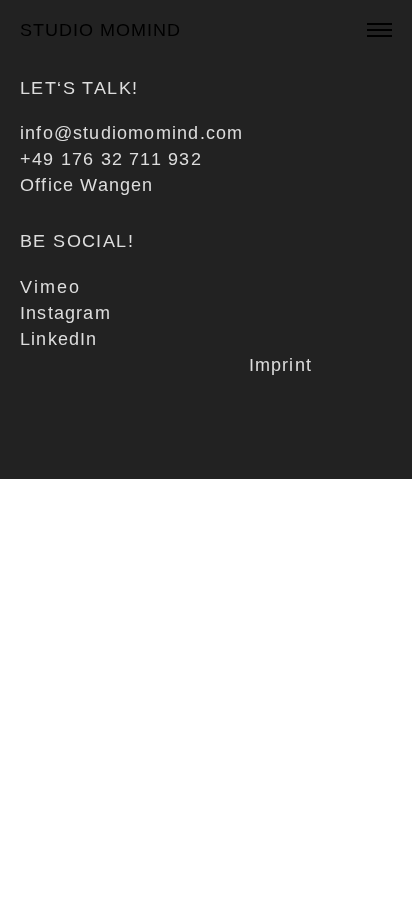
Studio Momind (100, 30)
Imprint (280, 365)
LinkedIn (59, 339)
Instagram (65, 313)
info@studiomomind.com (131, 133)
